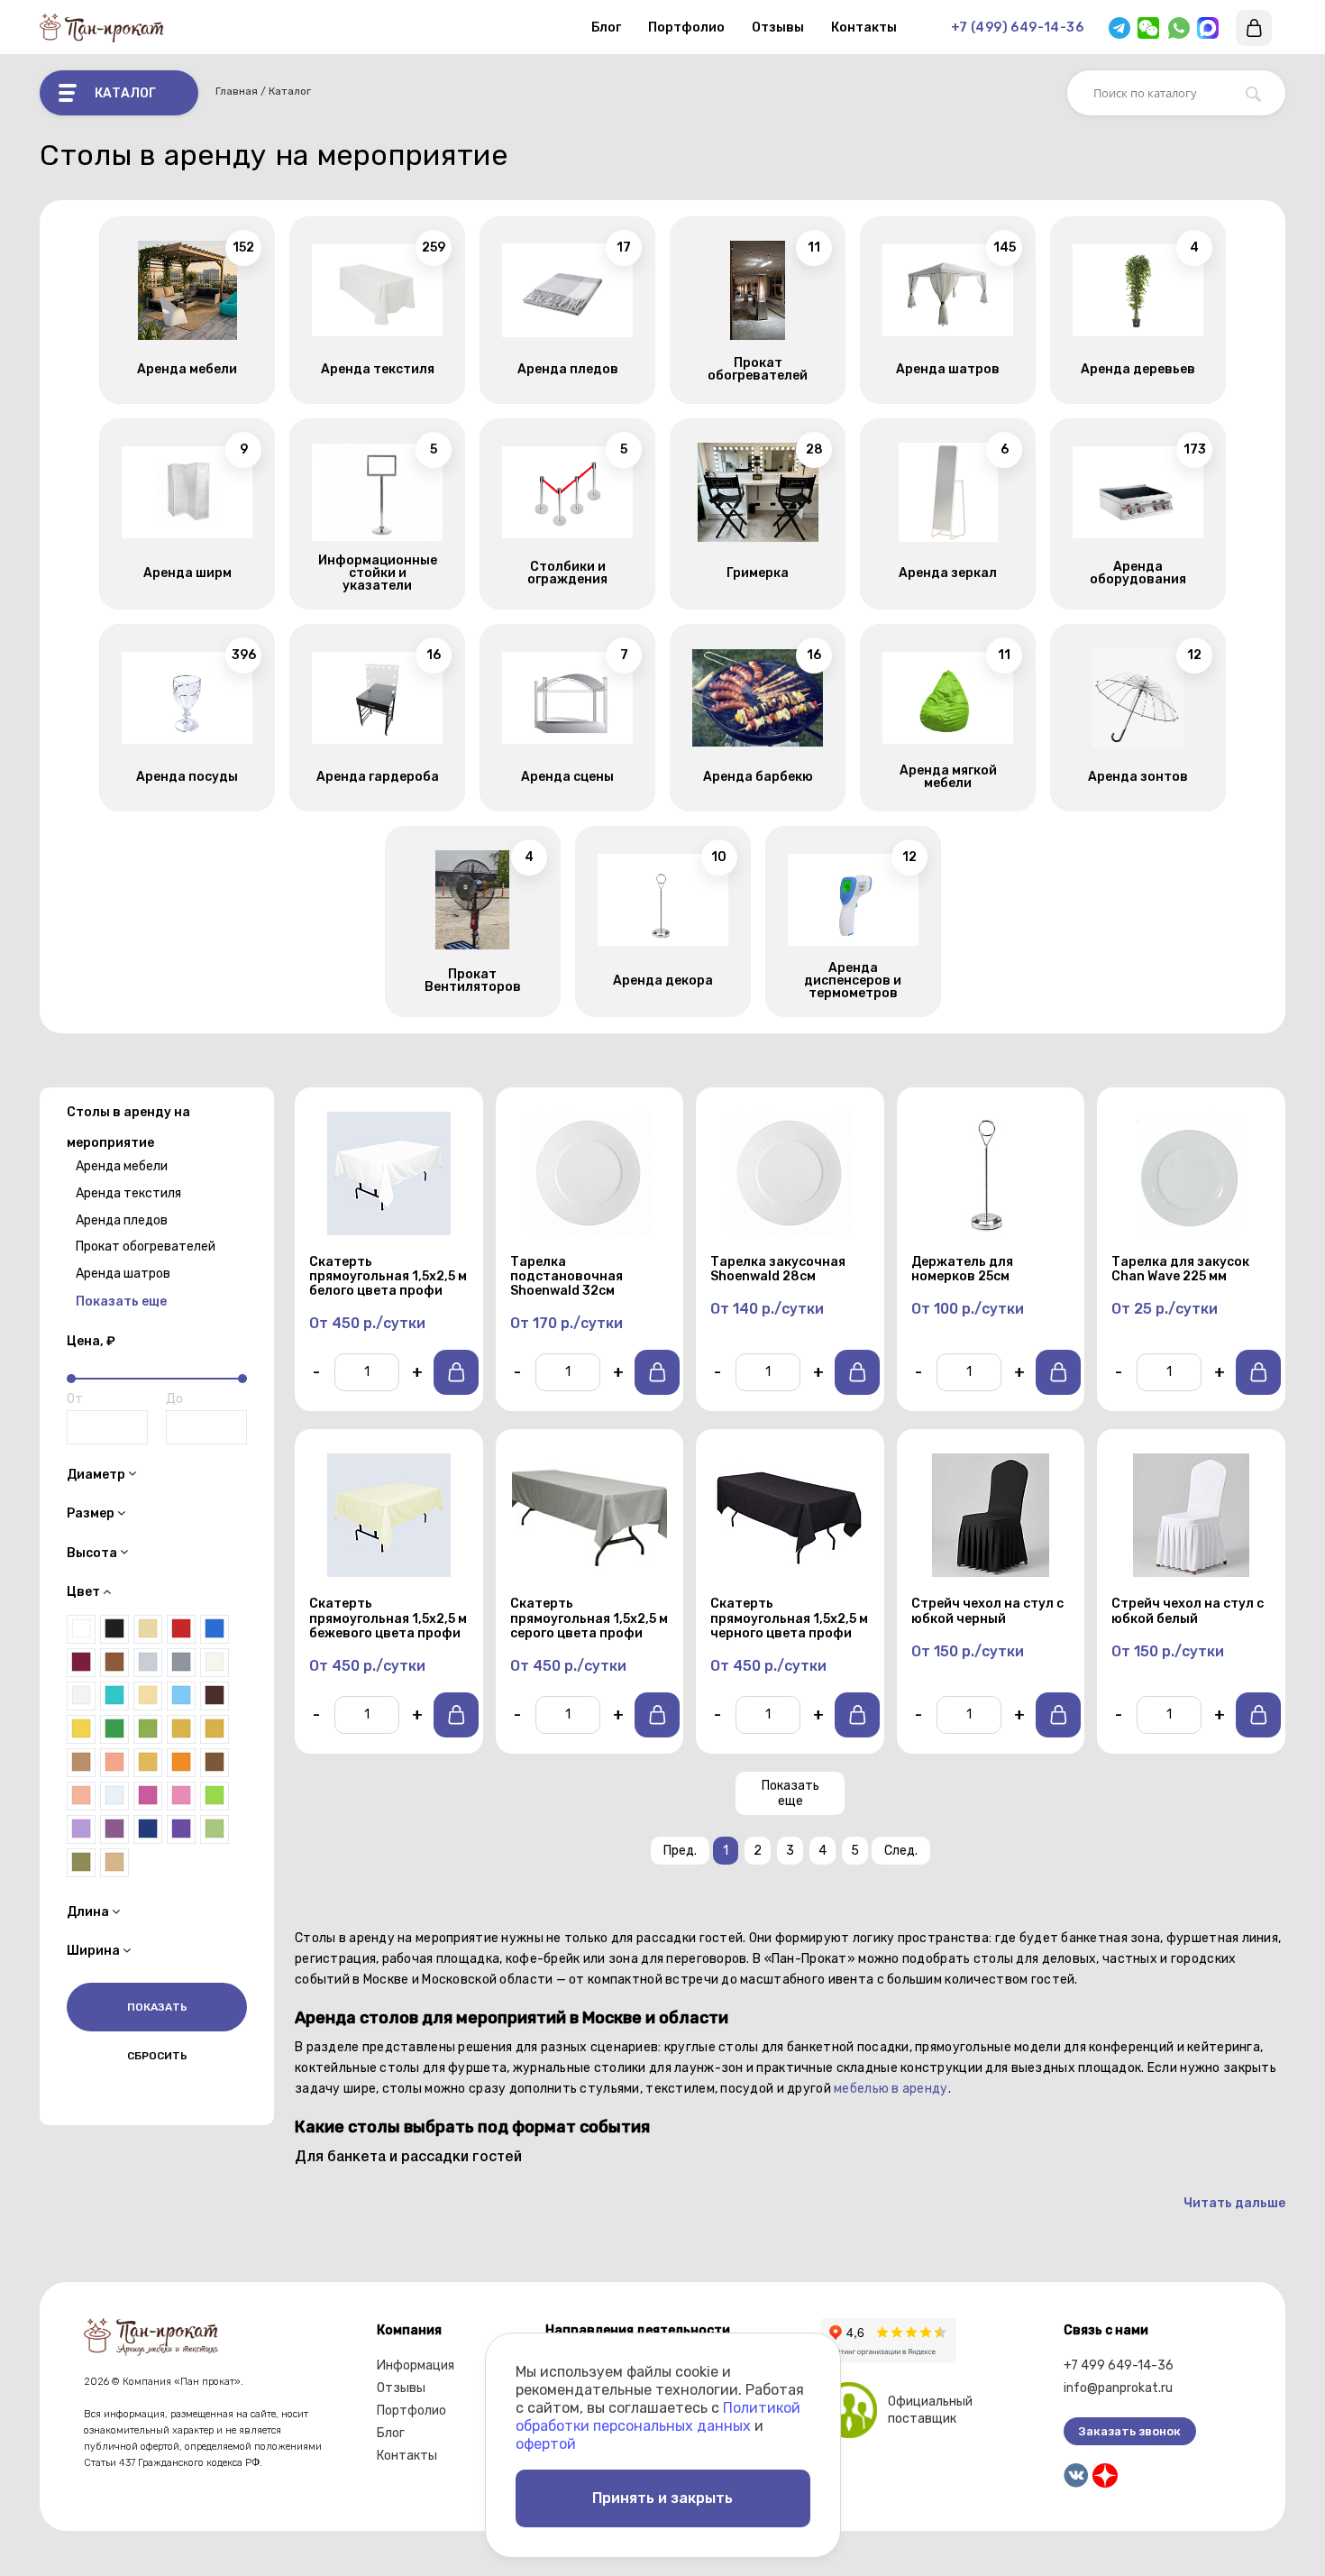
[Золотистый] (181, 1729)
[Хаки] (81, 1863)
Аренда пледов (122, 1219)
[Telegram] (1119, 28)
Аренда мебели (122, 1166)
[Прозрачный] (114, 1796)
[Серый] (181, 1663)
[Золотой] (215, 1729)
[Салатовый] (215, 1796)
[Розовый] (181, 1796)
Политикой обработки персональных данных (658, 2417)
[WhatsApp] (1179, 28)
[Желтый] (81, 1729)
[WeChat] (1148, 28)
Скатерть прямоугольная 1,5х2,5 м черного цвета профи (789, 1618)
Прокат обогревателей (146, 1247)
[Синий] (215, 1629)
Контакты (864, 28)
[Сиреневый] (81, 1829)
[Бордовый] (81, 1663)
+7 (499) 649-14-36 (1017, 28)
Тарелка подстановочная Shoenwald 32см (567, 1277)
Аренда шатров (123, 1274)
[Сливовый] (114, 1829)
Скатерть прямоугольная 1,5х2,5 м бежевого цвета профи (388, 1618)
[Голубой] (181, 1696)
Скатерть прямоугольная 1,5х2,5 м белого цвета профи (388, 1277)
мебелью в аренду (891, 2089)
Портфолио (686, 28)
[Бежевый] (114, 1863)
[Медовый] (148, 1763)
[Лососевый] (114, 1763)
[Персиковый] (81, 1796)
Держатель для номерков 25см (962, 1270)
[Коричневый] (114, 1663)
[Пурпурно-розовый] (148, 1796)
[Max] (1208, 28)
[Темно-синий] (148, 1829)
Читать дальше (1234, 2203)
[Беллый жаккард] (215, 1663)
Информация (416, 2365)
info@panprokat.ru (1118, 2388)
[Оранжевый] (181, 1763)
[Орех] (215, 1763)
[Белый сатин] (81, 1696)
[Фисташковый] (215, 1829)
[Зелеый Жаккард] (148, 1729)
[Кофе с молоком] (81, 1763)
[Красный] (181, 1629)
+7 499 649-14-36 (1119, 2365)
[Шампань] (148, 1629)
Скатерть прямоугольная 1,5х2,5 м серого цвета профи (589, 1618)
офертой (546, 2444)
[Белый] (81, 1629)
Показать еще (790, 1793)
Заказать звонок (1130, 2431)
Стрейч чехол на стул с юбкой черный (987, 1611)
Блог (606, 28)
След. (901, 1851)
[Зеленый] (114, 1729)
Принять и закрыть (662, 2498)
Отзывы (778, 28)
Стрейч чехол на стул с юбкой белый (1188, 1611)
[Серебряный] (148, 1663)
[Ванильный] (148, 1696)
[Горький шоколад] (215, 1696)
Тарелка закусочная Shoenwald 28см (778, 1270)
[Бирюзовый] (114, 1696)
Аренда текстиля (128, 1193)
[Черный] (114, 1629)
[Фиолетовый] (181, 1829)
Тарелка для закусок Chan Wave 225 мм (1180, 1270)
